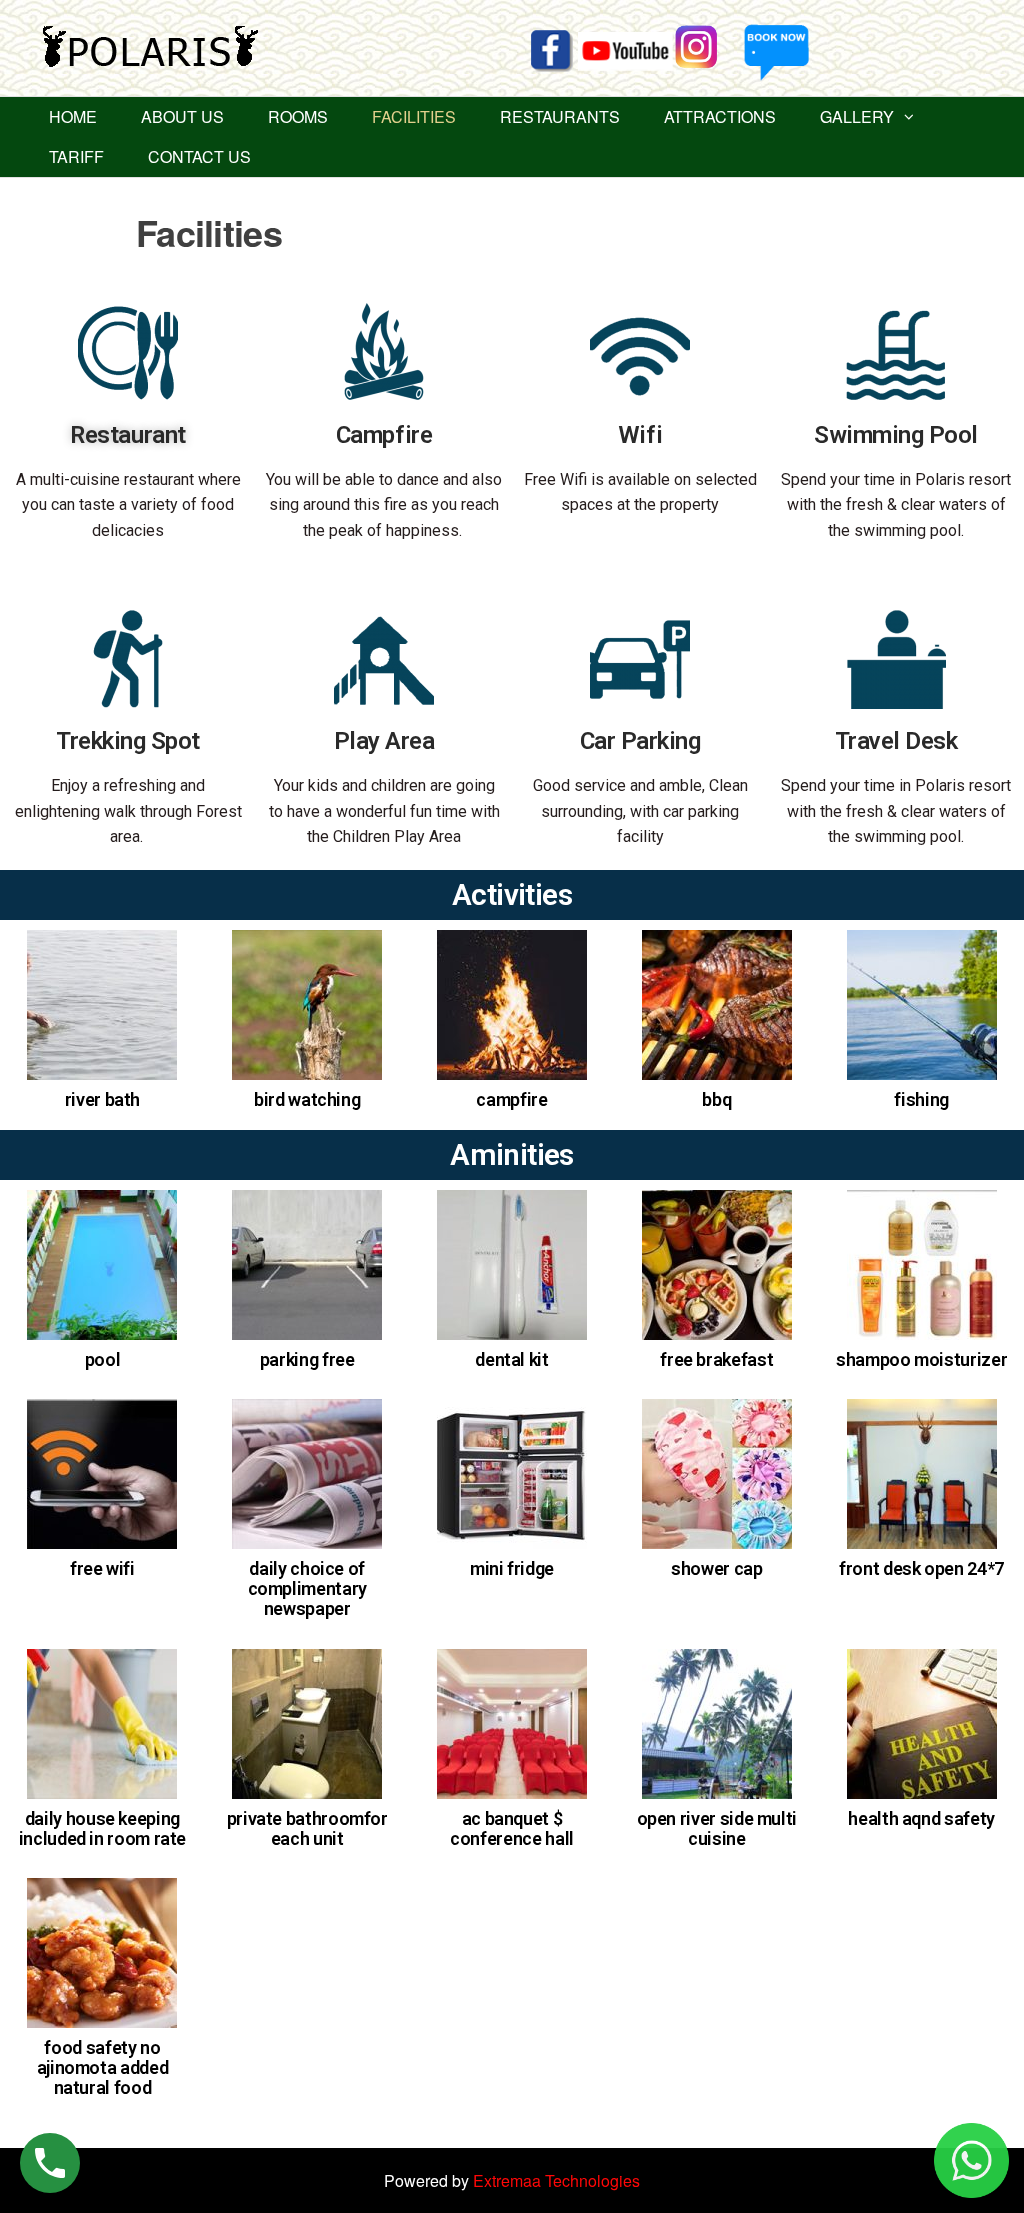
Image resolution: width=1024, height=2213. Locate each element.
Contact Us (199, 156)
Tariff (76, 156)
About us (182, 116)
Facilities (414, 116)
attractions (720, 116)
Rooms (298, 116)
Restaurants (560, 116)
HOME (73, 116)
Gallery (857, 116)
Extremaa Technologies (556, 2180)
